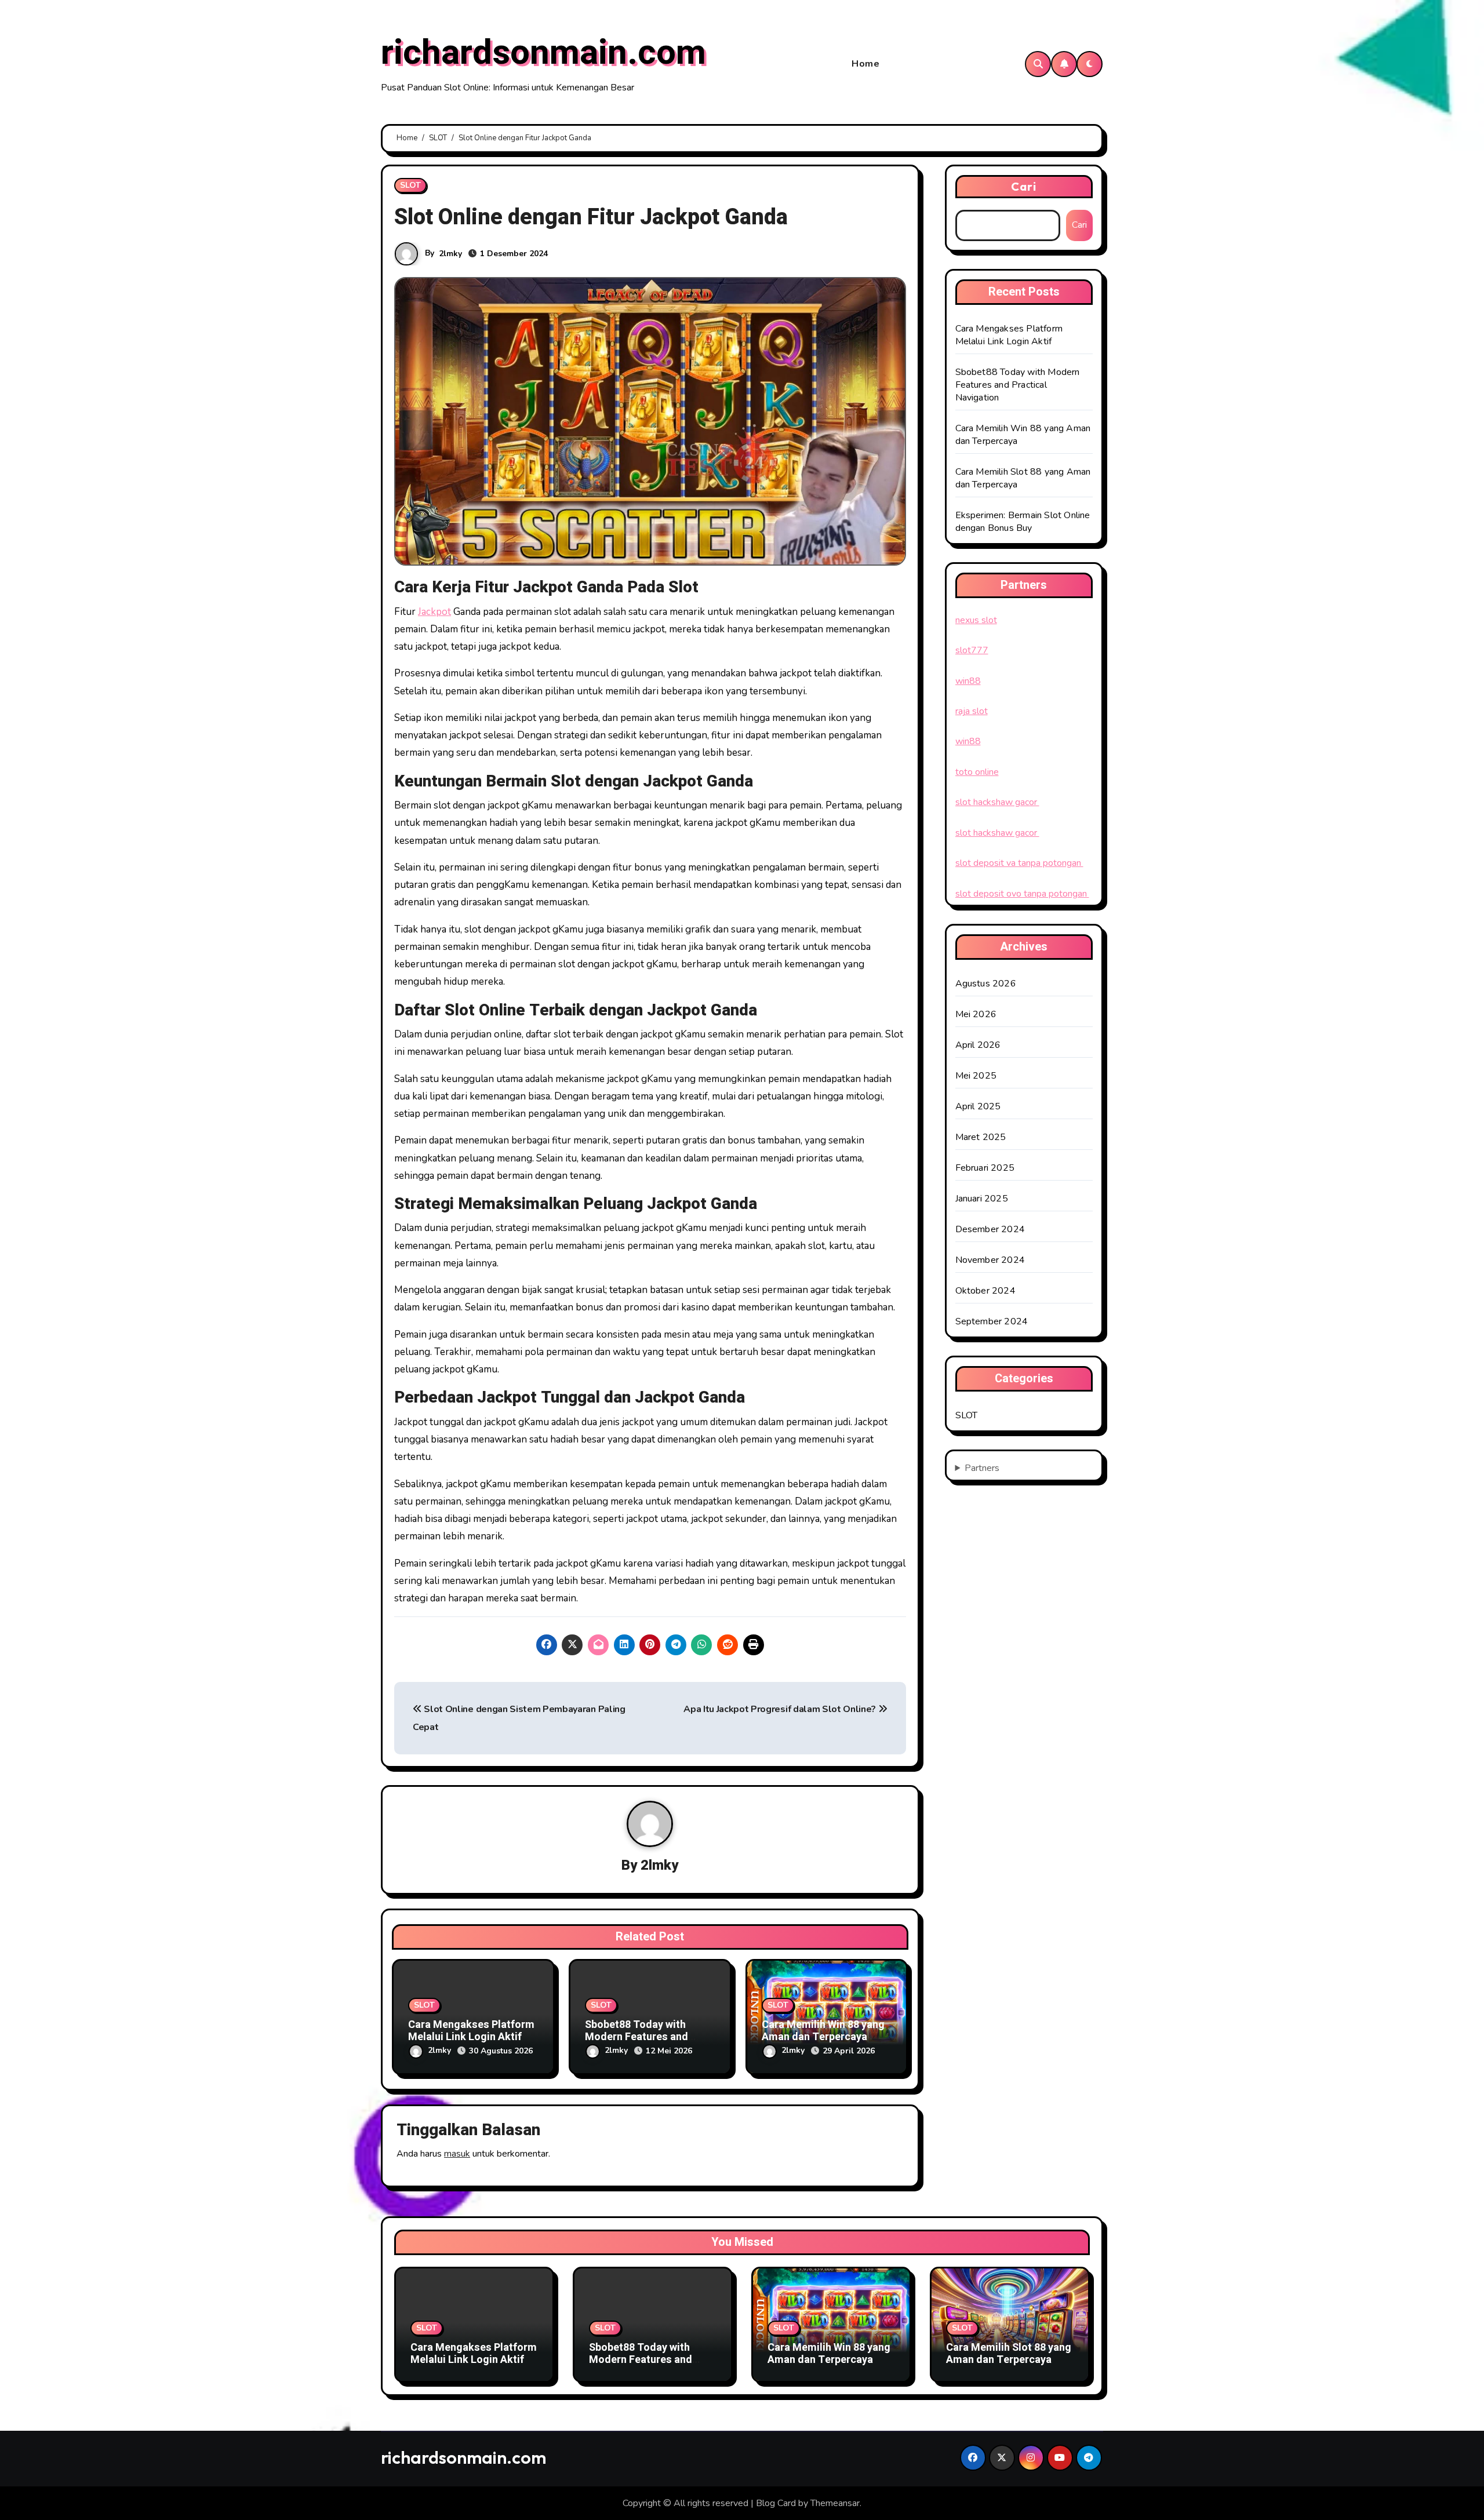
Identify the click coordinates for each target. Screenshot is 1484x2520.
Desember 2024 (990, 1229)
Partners (982, 1468)
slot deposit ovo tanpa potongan (1022, 894)
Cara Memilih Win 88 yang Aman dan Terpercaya (823, 2031)
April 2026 (978, 1045)
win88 (968, 681)
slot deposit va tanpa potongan (1019, 863)
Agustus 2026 (986, 984)
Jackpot (434, 612)
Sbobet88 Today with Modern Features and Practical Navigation (636, 2037)
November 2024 (990, 1260)
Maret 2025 (981, 1137)
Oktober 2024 (985, 1291)
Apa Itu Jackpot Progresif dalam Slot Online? (781, 1709)
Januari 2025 (982, 1199)
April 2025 (978, 1106)
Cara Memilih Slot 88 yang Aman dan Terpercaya (1009, 2354)
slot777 (972, 650)
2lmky (450, 254)
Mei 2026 (976, 1014)
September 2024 (992, 1321)
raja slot (972, 711)
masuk (457, 2154)
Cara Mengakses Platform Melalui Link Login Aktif (471, 2031)
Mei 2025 (976, 1076)
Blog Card (776, 2503)
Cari (1024, 186)
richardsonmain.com (543, 53)
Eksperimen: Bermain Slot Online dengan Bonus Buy (1023, 522)
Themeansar (835, 2503)
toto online (977, 772)
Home (865, 64)
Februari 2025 (985, 1168)
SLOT (410, 185)
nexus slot (976, 620)
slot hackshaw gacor (997, 802)
